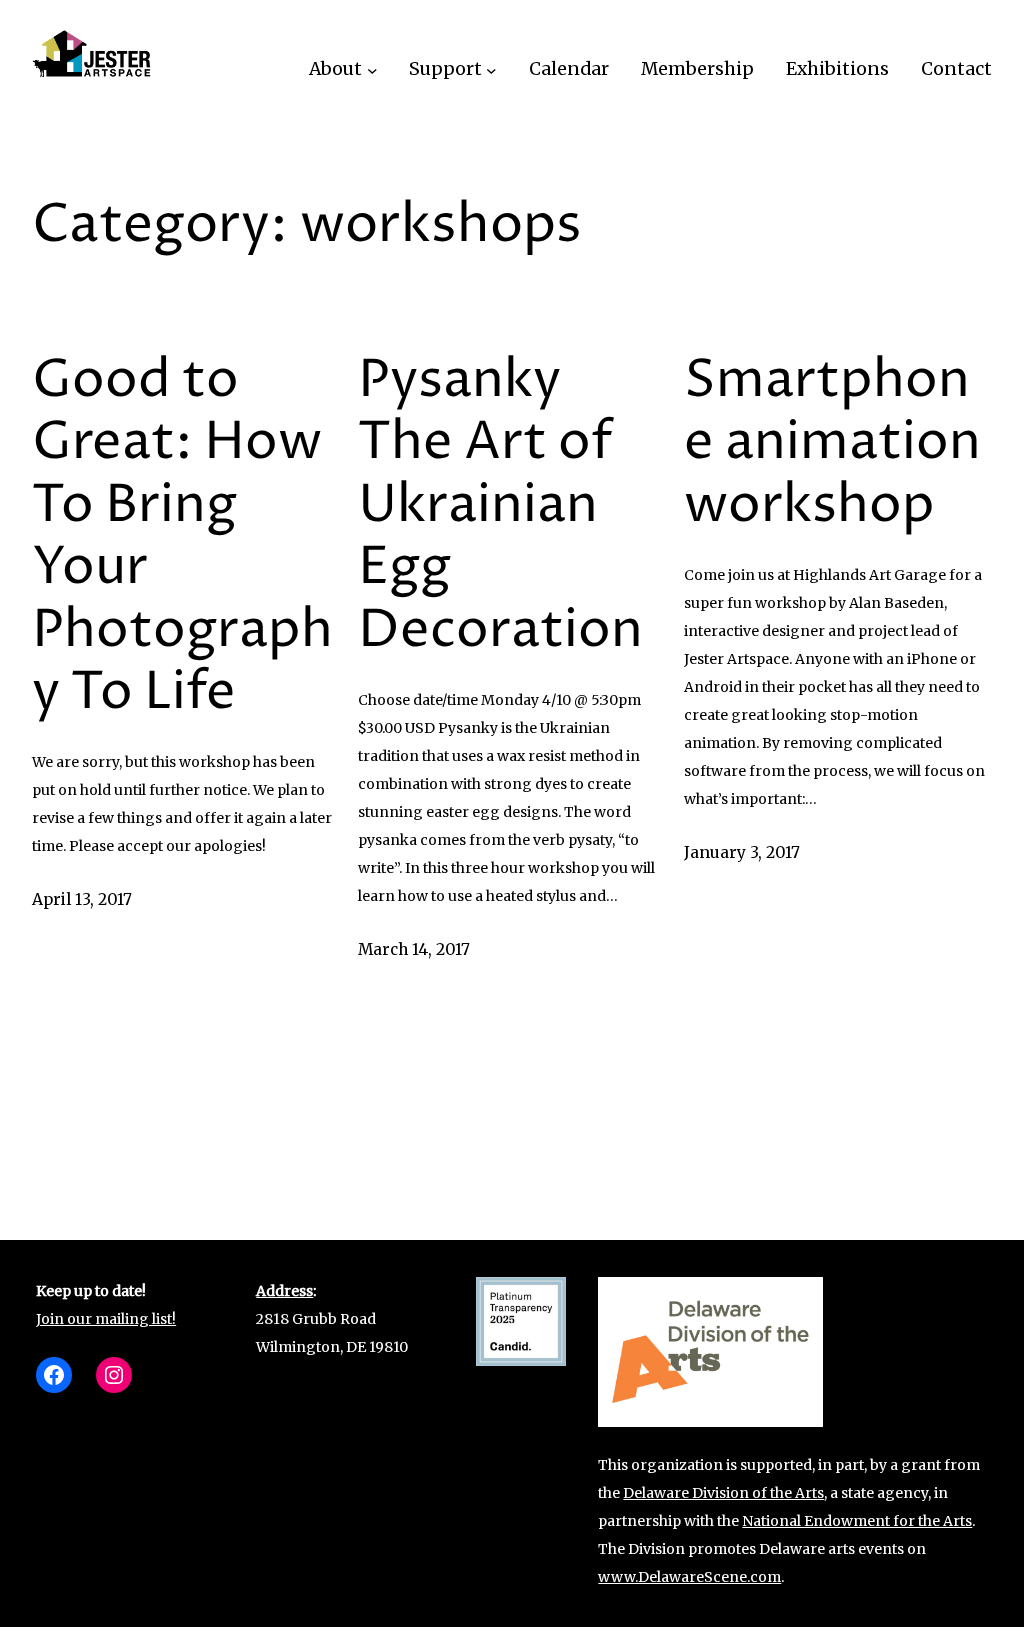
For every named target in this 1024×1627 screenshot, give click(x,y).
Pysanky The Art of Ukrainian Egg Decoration (500, 506)
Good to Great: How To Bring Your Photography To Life (182, 537)
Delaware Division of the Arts (723, 1493)
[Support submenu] (491, 69)
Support (445, 69)
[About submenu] (372, 69)
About (335, 69)
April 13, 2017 (82, 899)
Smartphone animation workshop (832, 443)
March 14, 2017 (414, 949)
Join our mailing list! (106, 1319)
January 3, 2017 (742, 852)
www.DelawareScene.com (689, 1577)
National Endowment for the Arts (857, 1521)
